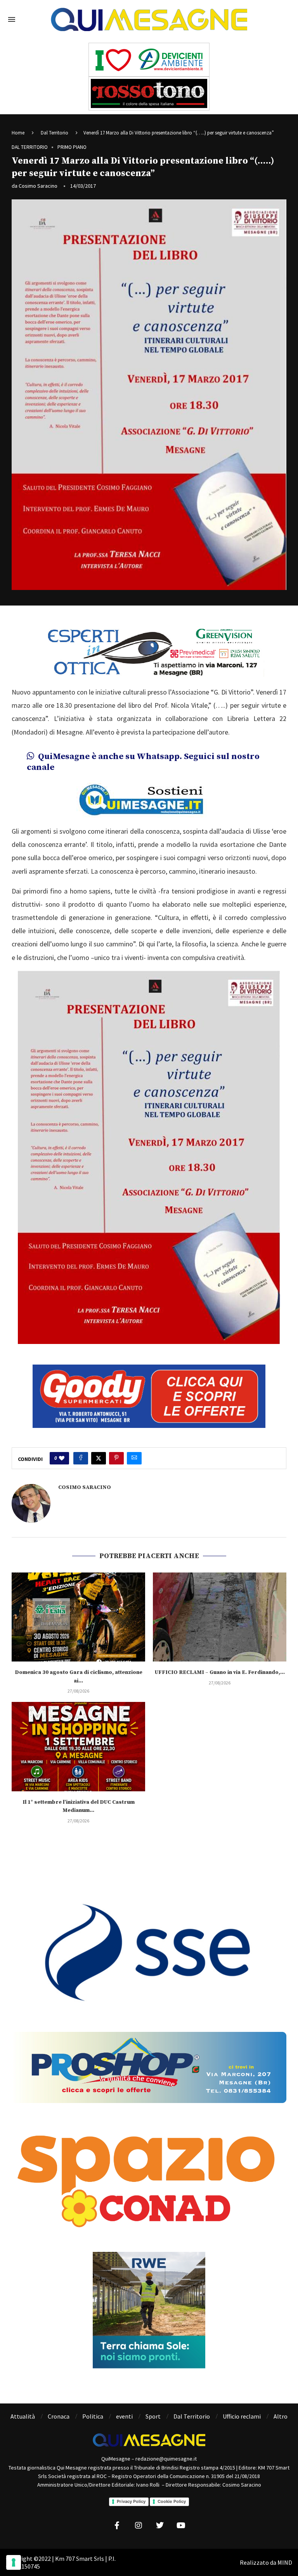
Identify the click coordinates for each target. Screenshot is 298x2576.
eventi (124, 2403)
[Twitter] (160, 2512)
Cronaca (59, 2403)
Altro (281, 2403)
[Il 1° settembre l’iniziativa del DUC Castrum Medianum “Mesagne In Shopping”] (78, 1733)
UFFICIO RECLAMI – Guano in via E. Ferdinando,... (220, 1659)
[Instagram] (139, 2512)
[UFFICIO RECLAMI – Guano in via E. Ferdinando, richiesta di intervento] (220, 1603)
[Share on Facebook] (81, 1445)
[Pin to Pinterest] (116, 1445)
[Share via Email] (134, 1445)
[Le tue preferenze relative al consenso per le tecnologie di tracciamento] (14, 2562)
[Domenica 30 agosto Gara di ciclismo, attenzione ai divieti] (78, 1603)
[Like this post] (62, 1445)
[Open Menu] (12, 19)
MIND (285, 2549)
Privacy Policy (131, 2488)
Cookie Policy (172, 2488)
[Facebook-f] (117, 2512)
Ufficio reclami (242, 2403)
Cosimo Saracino (38, 186)
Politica (93, 2403)
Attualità (23, 2403)
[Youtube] (181, 2512)
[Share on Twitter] (99, 1445)
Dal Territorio (55, 133)
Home (18, 133)
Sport (153, 2403)
